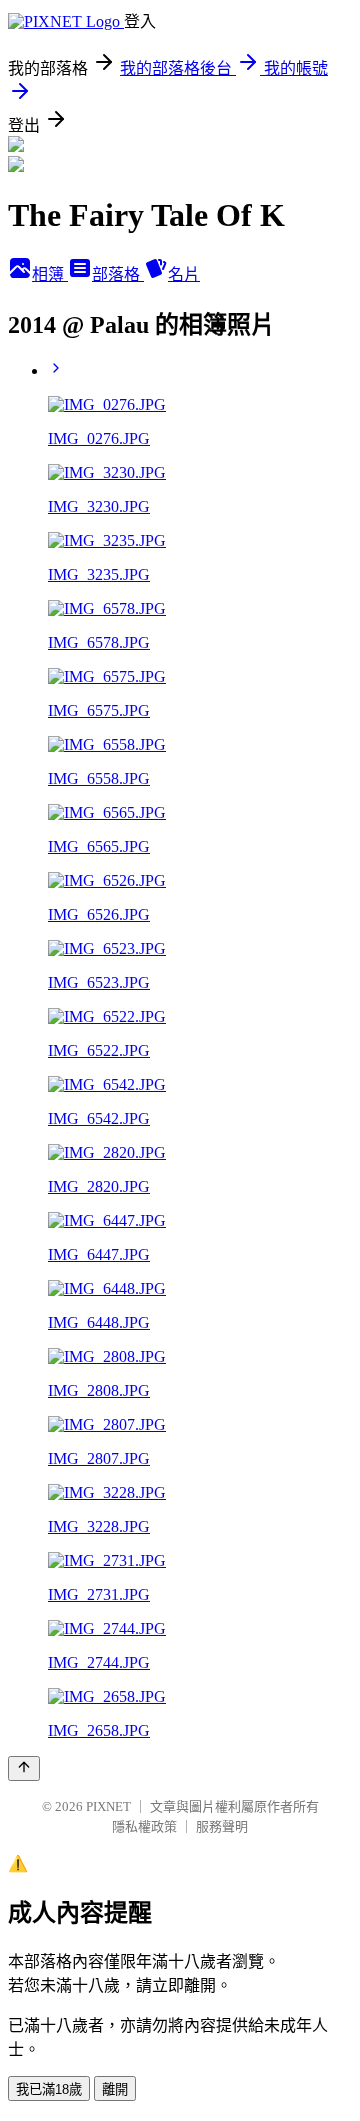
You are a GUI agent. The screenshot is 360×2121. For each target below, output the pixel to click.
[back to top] (24, 1768)
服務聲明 (222, 1826)
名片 (184, 274)
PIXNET (108, 1806)
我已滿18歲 (49, 2089)
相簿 (50, 274)
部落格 (118, 274)
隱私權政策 (144, 1826)
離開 (115, 2089)
